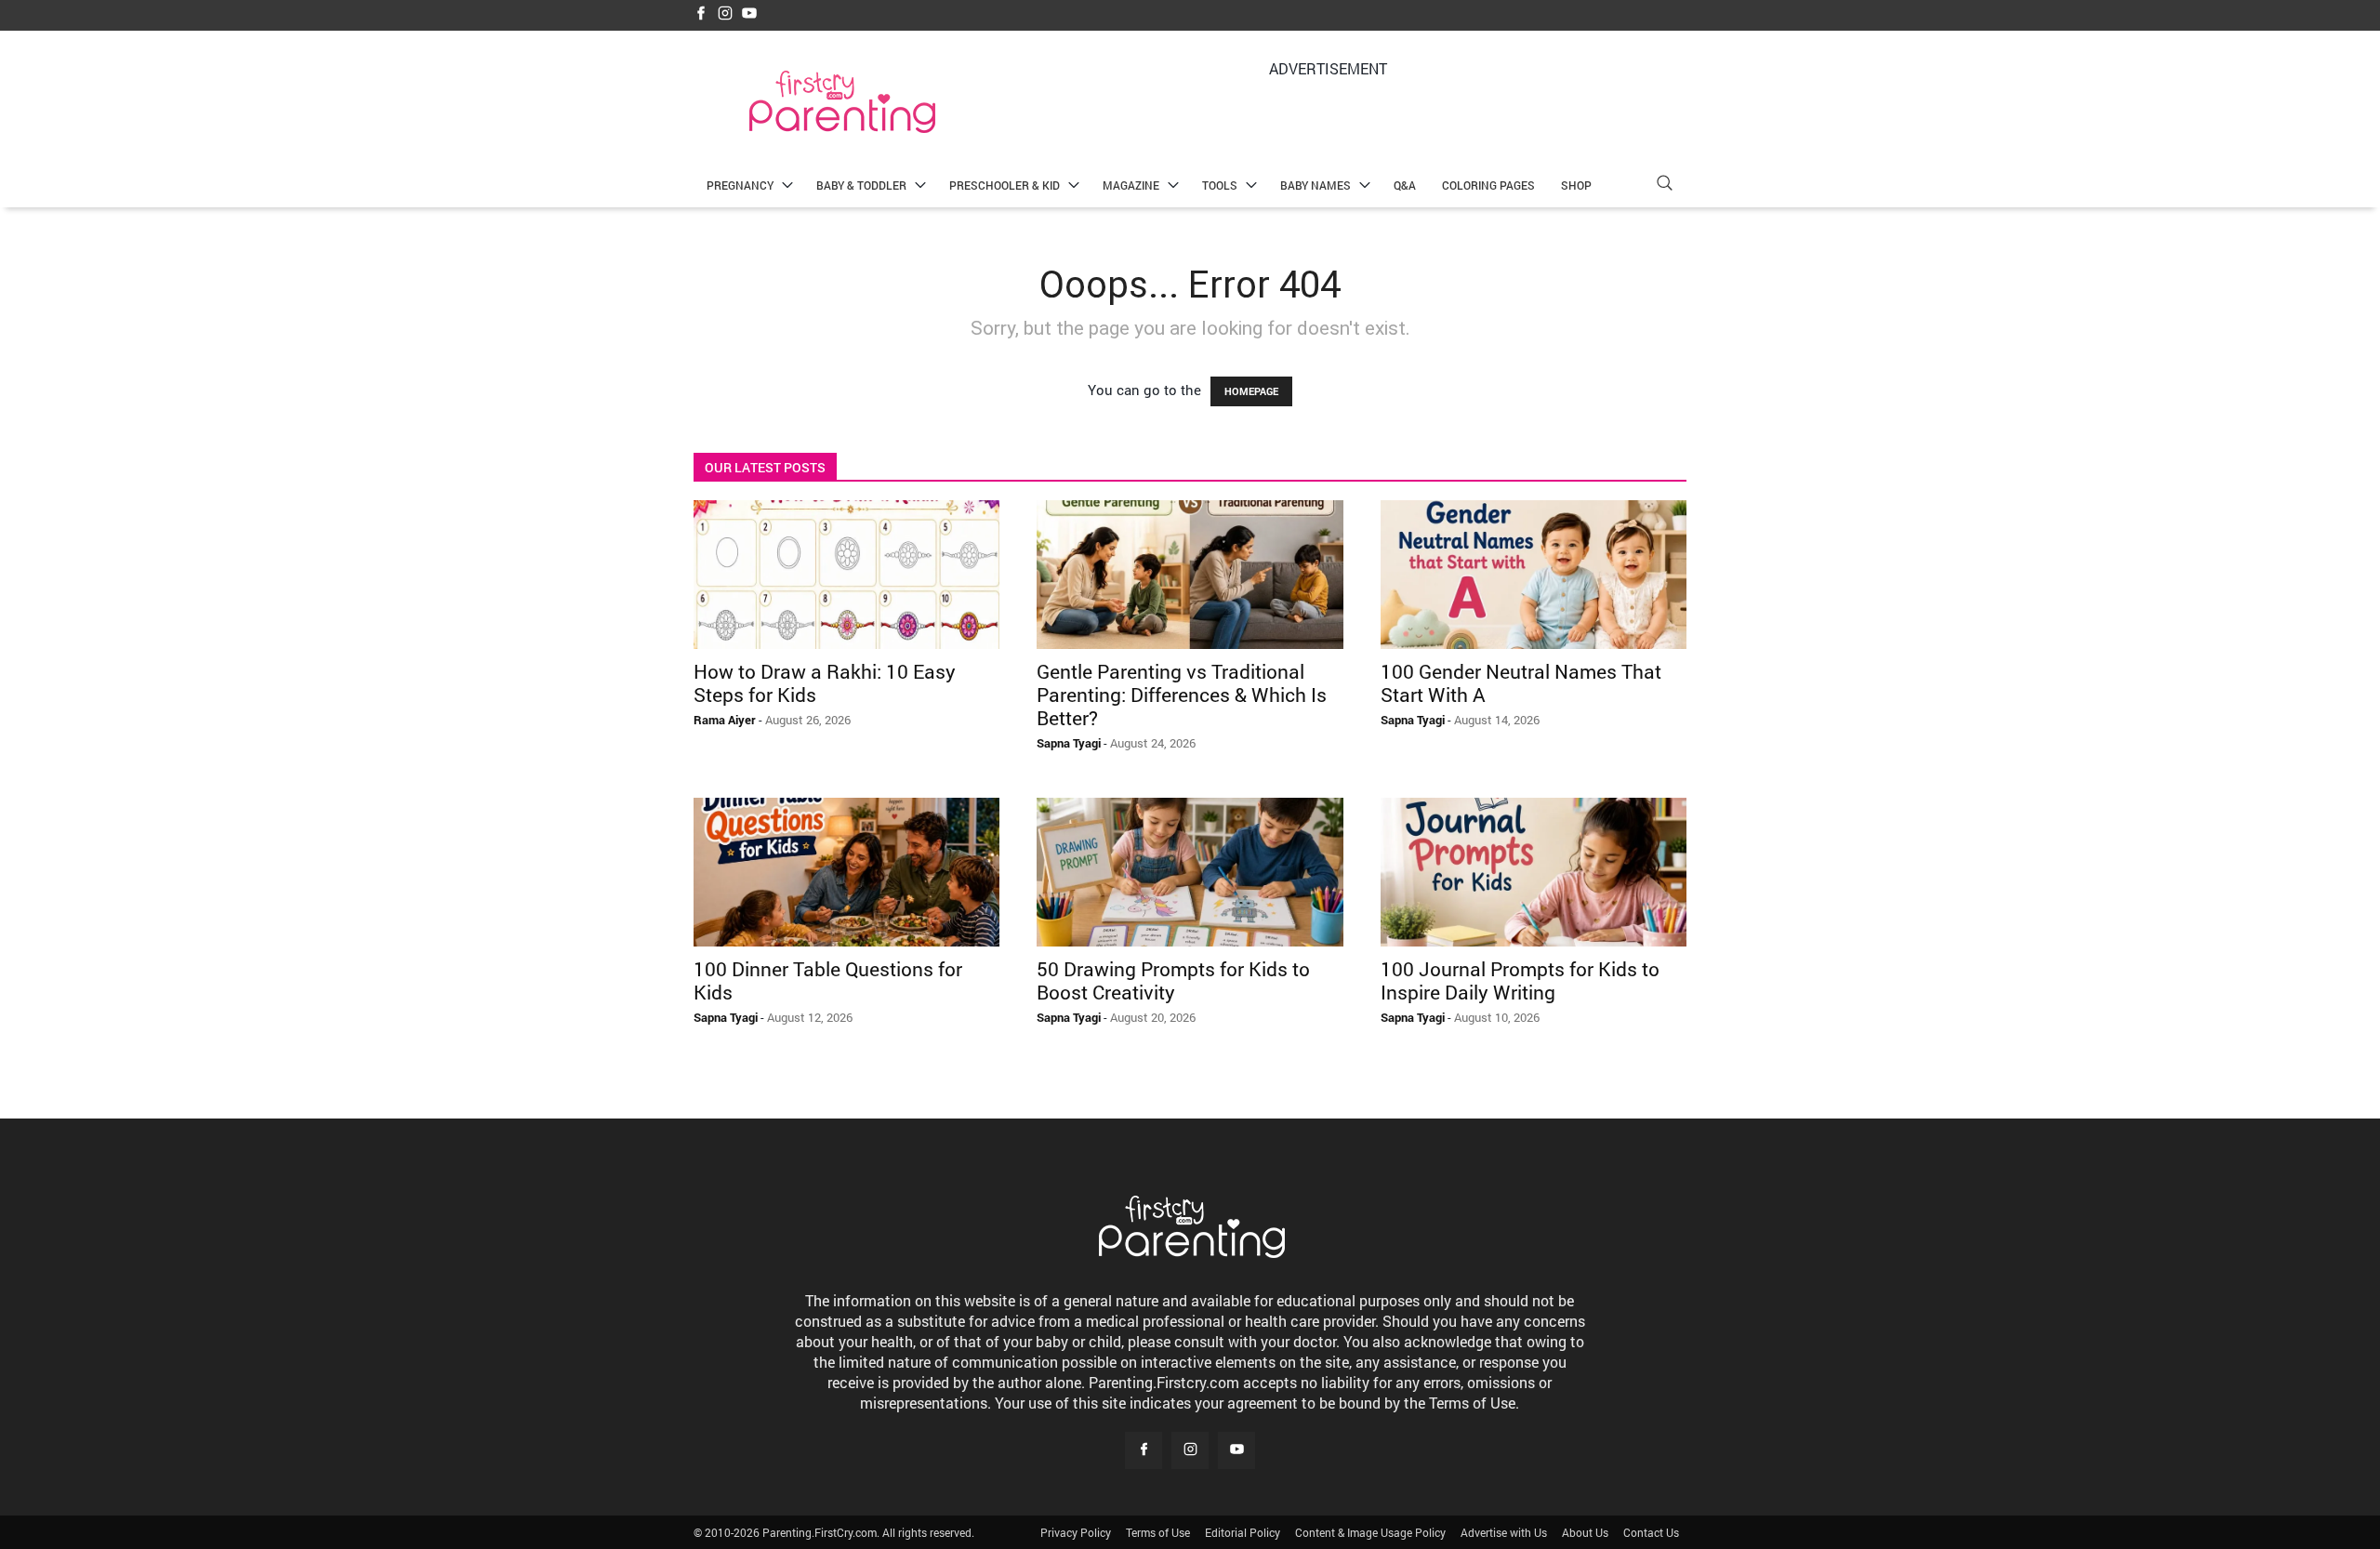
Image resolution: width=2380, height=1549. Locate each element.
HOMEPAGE (1251, 391)
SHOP (1576, 185)
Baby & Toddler (861, 185)
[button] (1664, 185)
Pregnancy (740, 185)
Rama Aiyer (725, 720)
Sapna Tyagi (1069, 743)
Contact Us (1651, 1532)
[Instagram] (725, 14)
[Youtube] (749, 14)
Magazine (1131, 185)
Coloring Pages (1488, 185)
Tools (1220, 185)
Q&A (1405, 185)
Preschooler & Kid (1005, 185)
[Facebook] (701, 14)
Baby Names (1316, 185)
